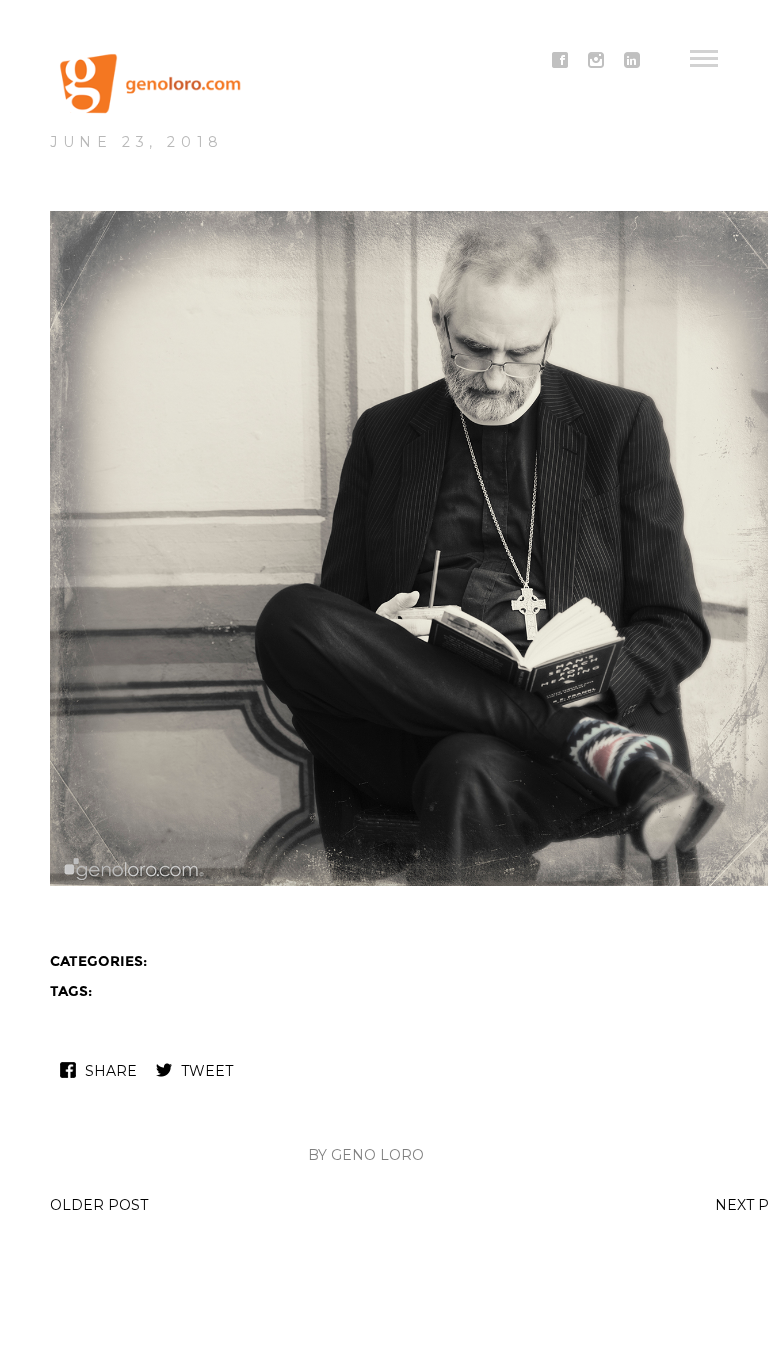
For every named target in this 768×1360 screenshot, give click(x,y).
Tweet (207, 1071)
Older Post (99, 1205)
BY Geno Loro (366, 1155)
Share (111, 1071)
